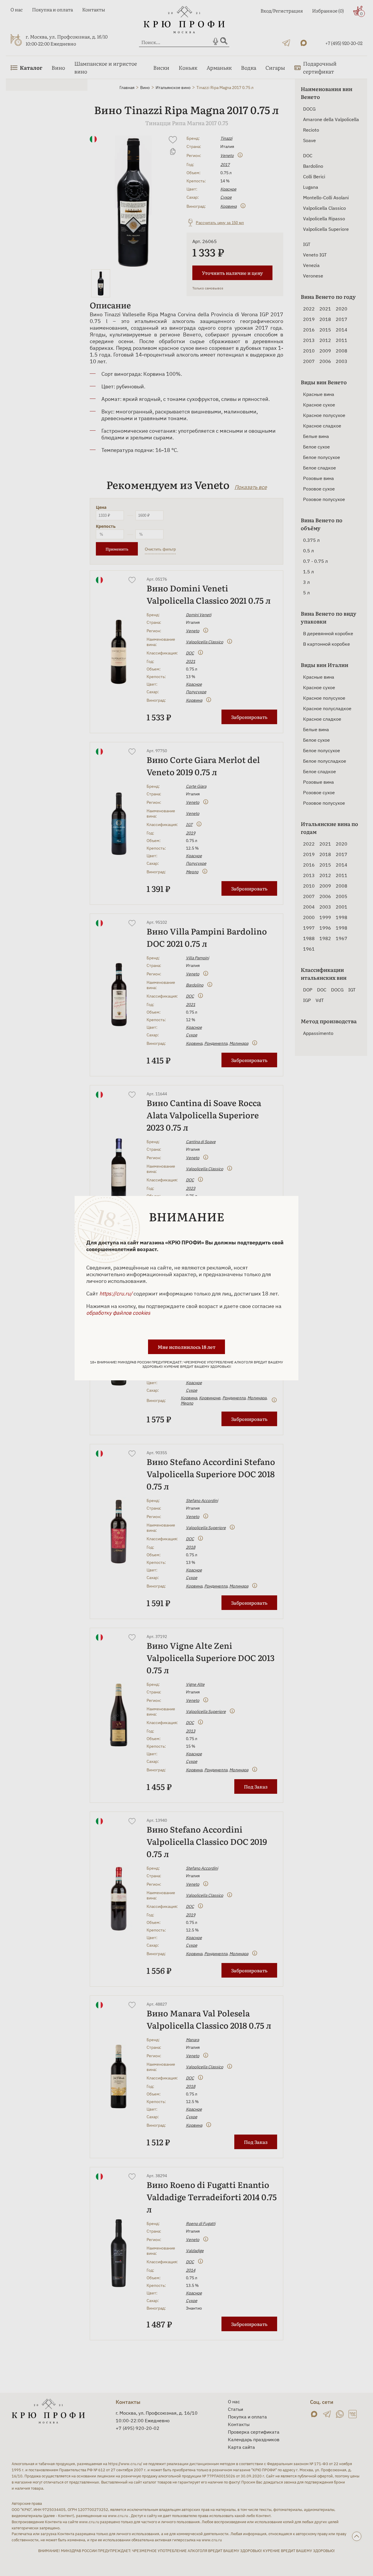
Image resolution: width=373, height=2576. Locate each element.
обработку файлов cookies (118, 1313)
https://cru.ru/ (116, 1294)
